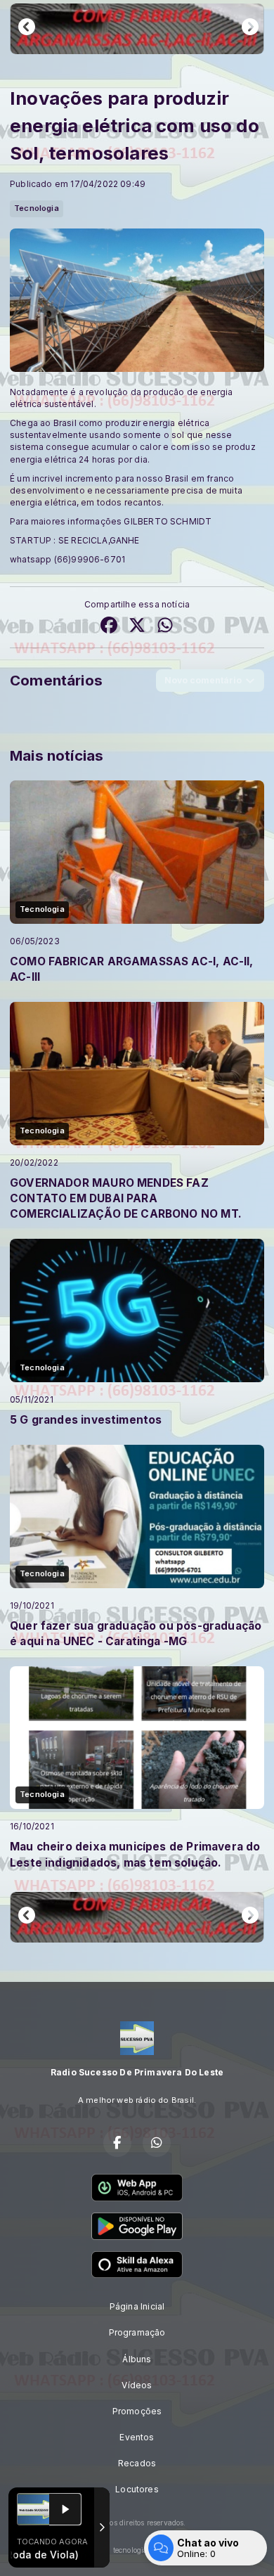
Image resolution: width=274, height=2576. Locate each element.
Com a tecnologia (118, 2550)
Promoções (137, 2411)
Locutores (137, 2489)
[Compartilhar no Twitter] (137, 626)
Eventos (137, 2437)
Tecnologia (37, 208)
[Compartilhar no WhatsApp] (165, 626)
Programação (137, 2332)
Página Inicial (137, 2306)
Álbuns (137, 2359)
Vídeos (137, 2385)
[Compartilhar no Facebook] (109, 626)
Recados (137, 2463)
